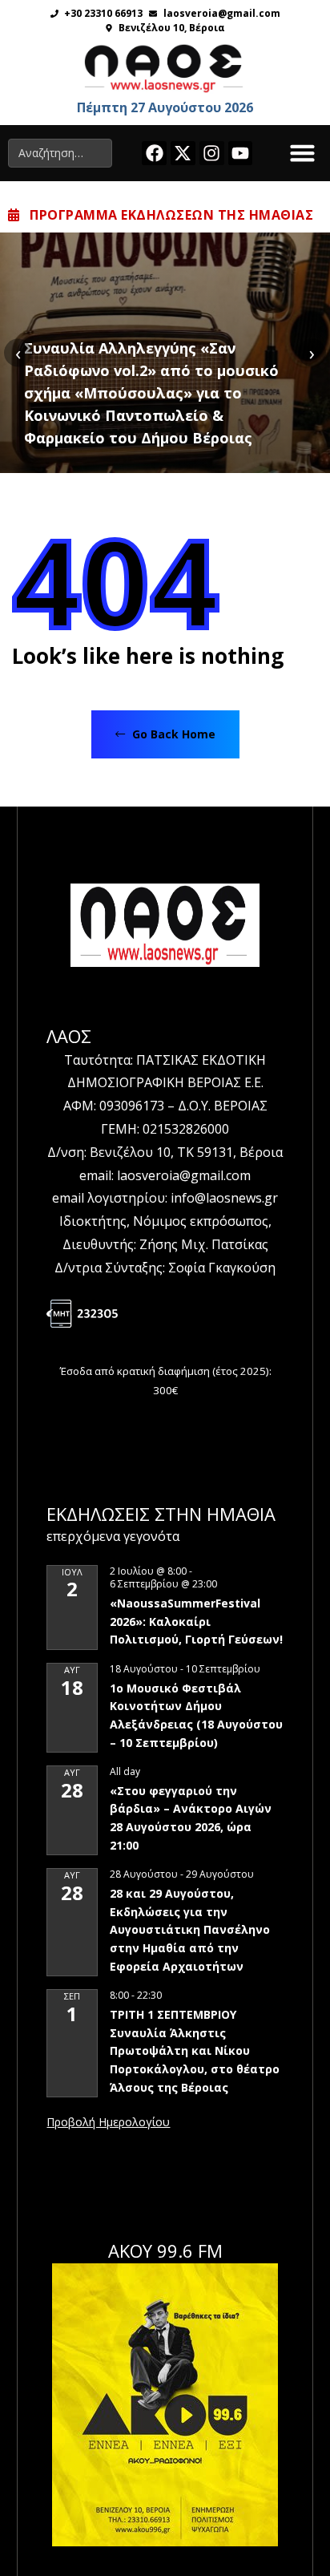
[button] (303, 153)
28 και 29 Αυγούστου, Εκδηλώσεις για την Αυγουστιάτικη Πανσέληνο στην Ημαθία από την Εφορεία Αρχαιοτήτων (190, 1930)
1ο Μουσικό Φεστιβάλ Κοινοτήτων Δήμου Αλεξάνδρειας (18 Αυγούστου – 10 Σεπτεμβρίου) (196, 1715)
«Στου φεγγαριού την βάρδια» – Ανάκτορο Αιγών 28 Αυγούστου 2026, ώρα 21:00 (191, 1818)
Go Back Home (172, 734)
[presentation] (18, 352)
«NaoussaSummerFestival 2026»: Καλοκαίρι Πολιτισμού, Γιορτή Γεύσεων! (196, 1621)
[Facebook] (154, 154)
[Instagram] (212, 154)
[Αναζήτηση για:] (60, 153)
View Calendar (108, 2123)
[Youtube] (241, 154)
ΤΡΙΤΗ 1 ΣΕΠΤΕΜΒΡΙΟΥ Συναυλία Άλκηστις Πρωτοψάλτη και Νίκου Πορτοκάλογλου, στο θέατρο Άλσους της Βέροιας (195, 2051)
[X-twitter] (183, 154)
